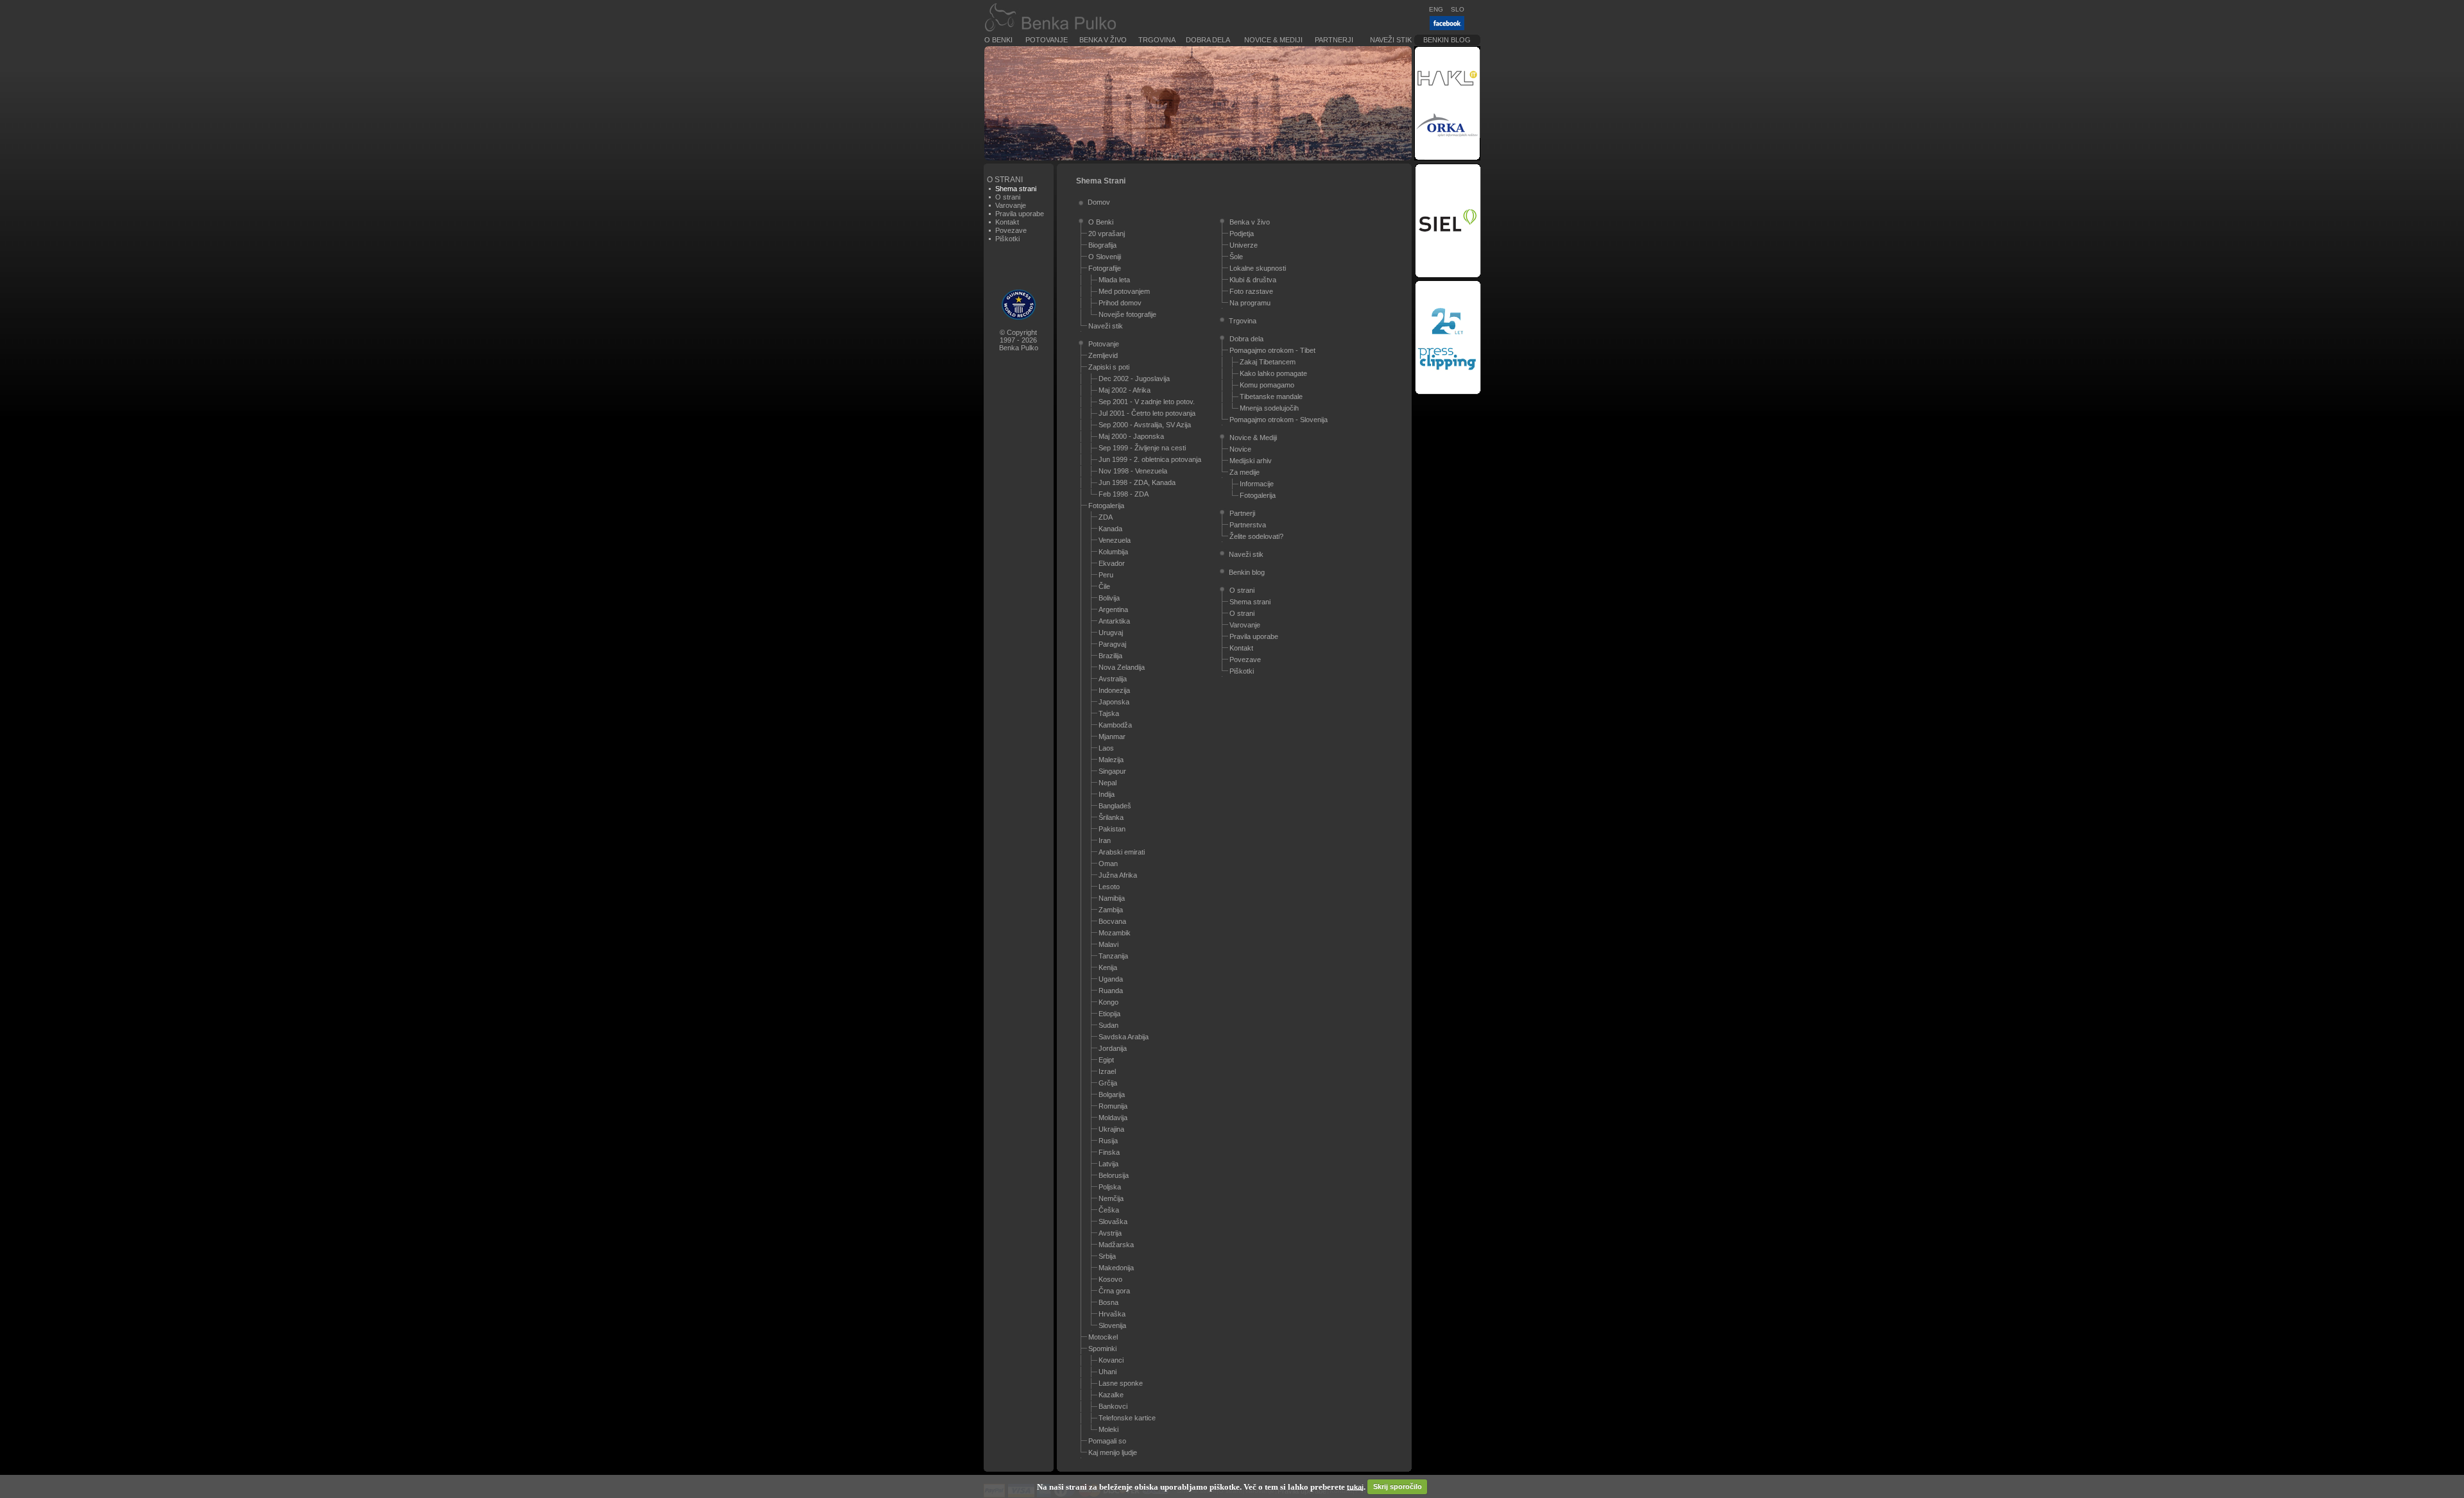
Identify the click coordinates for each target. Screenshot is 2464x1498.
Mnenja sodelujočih (1269, 408)
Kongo (1108, 1002)
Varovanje (1011, 205)
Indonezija (1114, 690)
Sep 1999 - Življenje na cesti (1142, 448)
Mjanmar (1112, 736)
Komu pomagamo (1267, 385)
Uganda (1111, 979)
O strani (1008, 197)
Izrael (1107, 1071)
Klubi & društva (1253, 280)
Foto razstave (1251, 291)
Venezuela (1115, 540)
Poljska (1110, 1187)
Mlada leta (1114, 280)
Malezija (1111, 760)
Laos (1106, 748)
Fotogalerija (1106, 506)
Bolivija (1109, 598)
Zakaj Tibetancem (1268, 362)
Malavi (1108, 944)
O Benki (998, 40)
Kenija (1108, 967)
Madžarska (1116, 1245)
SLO (1458, 9)
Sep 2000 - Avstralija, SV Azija (1145, 425)
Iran (1105, 840)
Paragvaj (1112, 644)
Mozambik (1115, 933)
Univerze (1244, 245)
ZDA (1106, 517)
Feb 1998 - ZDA (1124, 494)
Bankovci (1113, 1406)
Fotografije (1105, 268)
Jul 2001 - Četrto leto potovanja (1147, 413)
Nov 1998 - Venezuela (1133, 471)
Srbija (1107, 1256)
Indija (1107, 794)
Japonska (1114, 702)
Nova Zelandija (1122, 667)
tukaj (1355, 1486)
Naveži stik (1391, 40)
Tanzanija (1113, 956)
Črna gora (1114, 1291)
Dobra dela (1208, 40)
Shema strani (1250, 602)
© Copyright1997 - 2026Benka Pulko (1019, 340)
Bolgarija (1112, 1094)
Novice (1240, 449)
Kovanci (1111, 1360)
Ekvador (1112, 563)
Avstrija (1110, 1233)
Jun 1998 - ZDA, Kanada (1137, 482)
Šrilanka (1111, 817)
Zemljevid (1103, 355)
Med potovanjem (1124, 291)
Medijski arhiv (1251, 461)
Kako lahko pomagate (1273, 373)
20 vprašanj (1107, 234)
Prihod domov (1120, 303)
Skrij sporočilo (1398, 1486)
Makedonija (1116, 1268)
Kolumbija (1113, 552)
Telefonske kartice (1127, 1418)
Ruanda (1111, 991)
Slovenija (1112, 1325)
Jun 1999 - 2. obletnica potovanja (1150, 459)
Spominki (1102, 1349)
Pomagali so (1107, 1441)
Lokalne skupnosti (1258, 268)
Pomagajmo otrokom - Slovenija (1279, 420)
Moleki (1108, 1429)
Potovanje (1047, 40)
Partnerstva (1248, 525)
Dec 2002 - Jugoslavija (1134, 379)
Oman (1108, 864)
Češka (1109, 1210)
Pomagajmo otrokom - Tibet (1272, 350)
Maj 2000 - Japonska (1131, 436)
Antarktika (1114, 621)
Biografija (1102, 245)
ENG (1436, 9)
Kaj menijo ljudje (1113, 1452)
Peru (1106, 575)
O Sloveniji (1105, 257)
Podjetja (1242, 234)
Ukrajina (1111, 1129)
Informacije (1257, 484)
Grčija (1108, 1083)
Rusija (1108, 1141)
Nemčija (1111, 1198)
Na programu (1250, 303)
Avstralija (1113, 679)
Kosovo (1110, 1279)
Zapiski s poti (1109, 367)
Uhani (1108, 1372)
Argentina (1113, 609)
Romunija (1113, 1106)
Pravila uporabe (1020, 214)
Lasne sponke (1121, 1383)
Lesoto (1109, 887)
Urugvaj (1111, 633)
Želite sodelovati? (1256, 536)
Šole (1236, 257)
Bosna (1108, 1302)
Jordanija (1113, 1048)
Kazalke (1111, 1395)
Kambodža (1115, 725)
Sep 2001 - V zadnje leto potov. (1147, 402)
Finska (1109, 1152)
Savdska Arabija (1124, 1037)
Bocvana (1112, 921)
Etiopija (1109, 1014)
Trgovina (1157, 40)
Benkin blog (1447, 40)
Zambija (1111, 910)
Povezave (1011, 230)
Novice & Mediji (1273, 40)
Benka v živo (1103, 40)
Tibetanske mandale (1271, 396)
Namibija (1112, 898)
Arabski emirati (1122, 852)
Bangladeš (1115, 806)
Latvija (1108, 1164)
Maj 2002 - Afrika (1125, 390)
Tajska (1109, 713)
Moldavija (1113, 1118)
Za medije (1245, 472)
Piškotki (1007, 239)
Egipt (1106, 1060)
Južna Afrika (1118, 875)
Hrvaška (1112, 1314)
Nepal (1108, 783)
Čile (1104, 586)
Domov (1099, 202)
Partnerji (1334, 40)
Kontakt (1007, 222)
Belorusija (1114, 1175)
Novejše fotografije (1127, 314)
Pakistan (1112, 829)
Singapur (1112, 771)
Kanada (1110, 529)
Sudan (1108, 1025)
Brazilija (1110, 656)
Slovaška (1113, 1221)
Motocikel (1103, 1337)
